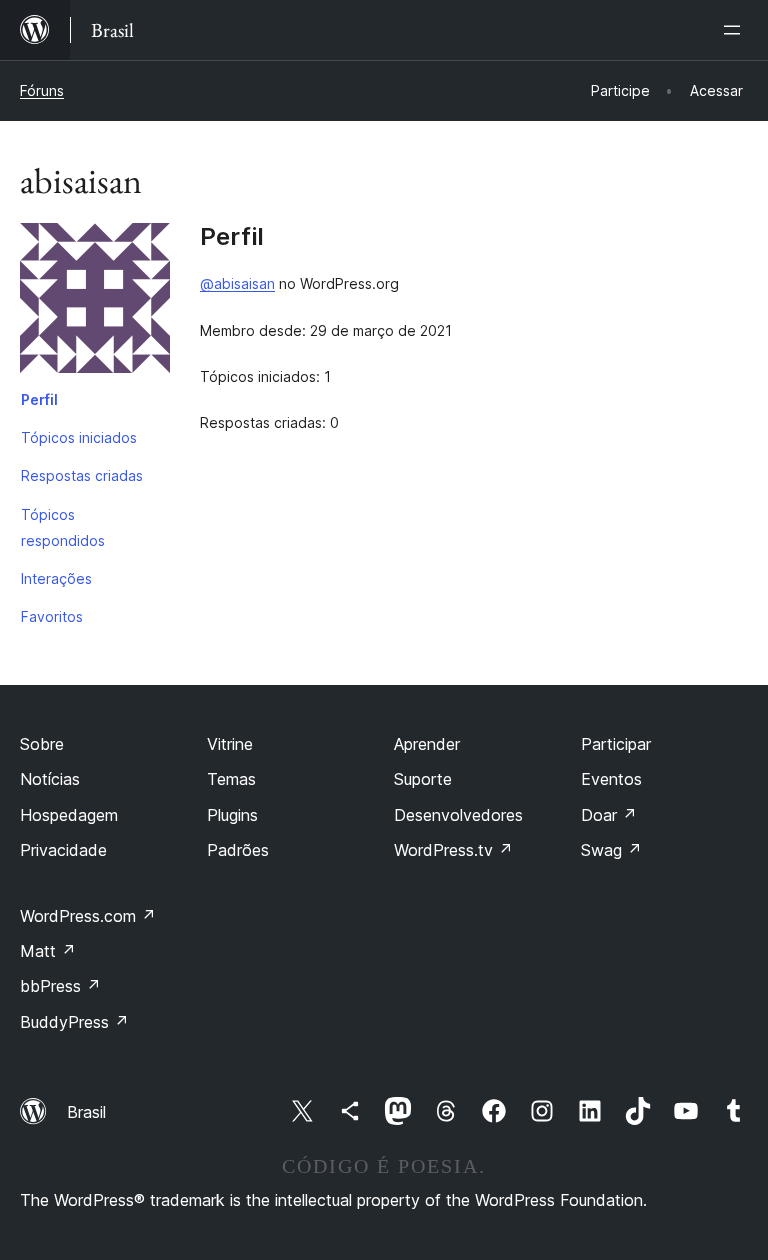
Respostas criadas (82, 475)
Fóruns (42, 90)
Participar (616, 744)
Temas (231, 779)
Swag (611, 850)
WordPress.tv (453, 850)
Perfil (39, 399)
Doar (609, 815)
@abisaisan (237, 283)
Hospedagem (69, 815)
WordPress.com (88, 916)
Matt (48, 951)
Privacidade (63, 850)
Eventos (611, 779)
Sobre (42, 744)
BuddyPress (74, 1022)
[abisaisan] (95, 302)
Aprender (427, 744)
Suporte (423, 779)
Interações (56, 578)
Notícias (50, 779)
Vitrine (230, 744)
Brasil (86, 1112)
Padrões (238, 850)
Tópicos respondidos (63, 527)
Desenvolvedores (458, 815)
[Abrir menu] (736, 30)
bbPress (60, 986)
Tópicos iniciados (79, 437)
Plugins (232, 815)
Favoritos (52, 616)
